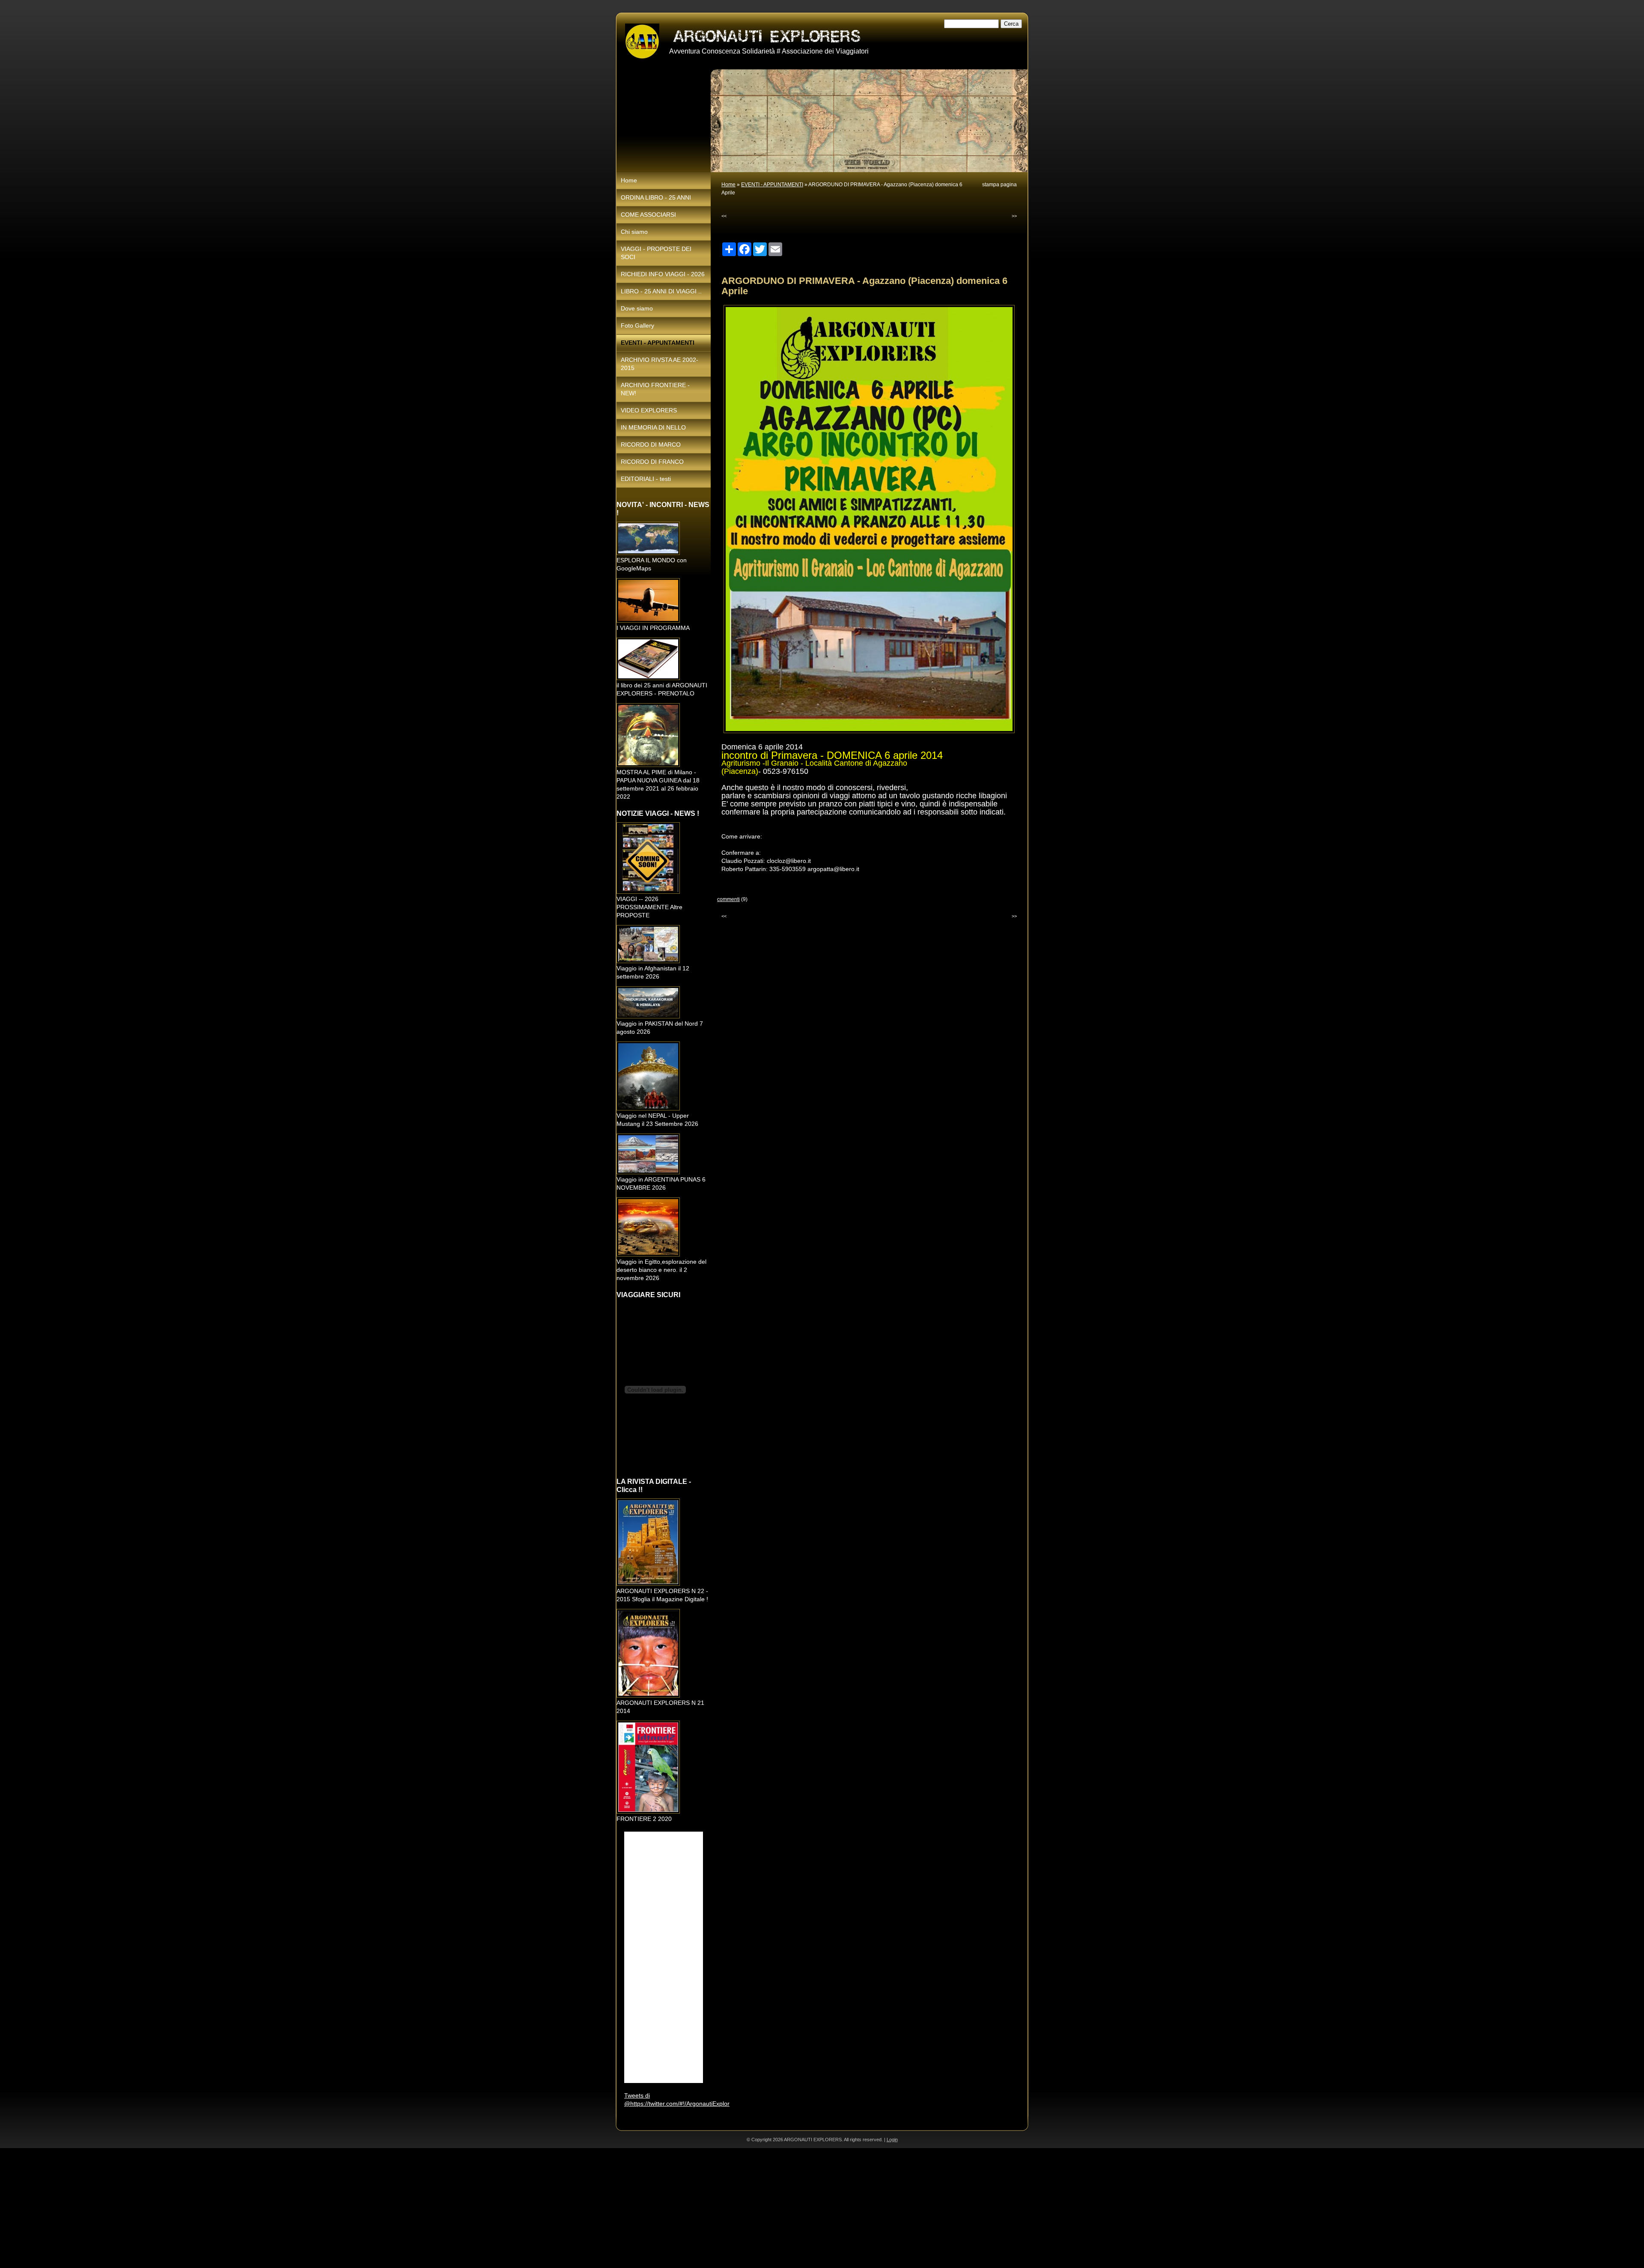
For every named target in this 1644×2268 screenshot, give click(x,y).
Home (728, 185)
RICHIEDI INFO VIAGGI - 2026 (663, 274)
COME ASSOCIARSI (648, 215)
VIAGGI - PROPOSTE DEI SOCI (656, 253)
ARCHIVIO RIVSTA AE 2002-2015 (660, 364)
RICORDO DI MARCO (651, 445)
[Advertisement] (257, 2208)
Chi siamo (634, 232)
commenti (728, 899)
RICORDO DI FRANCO (652, 462)
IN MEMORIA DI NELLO (653, 427)
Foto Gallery (637, 325)
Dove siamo (637, 308)
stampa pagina (999, 185)
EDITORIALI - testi (646, 479)
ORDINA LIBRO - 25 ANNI (656, 197)
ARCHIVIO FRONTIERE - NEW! (655, 389)
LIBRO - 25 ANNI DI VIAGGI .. (661, 291)
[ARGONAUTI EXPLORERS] (642, 42)
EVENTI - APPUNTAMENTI (772, 185)
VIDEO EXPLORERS (649, 410)
